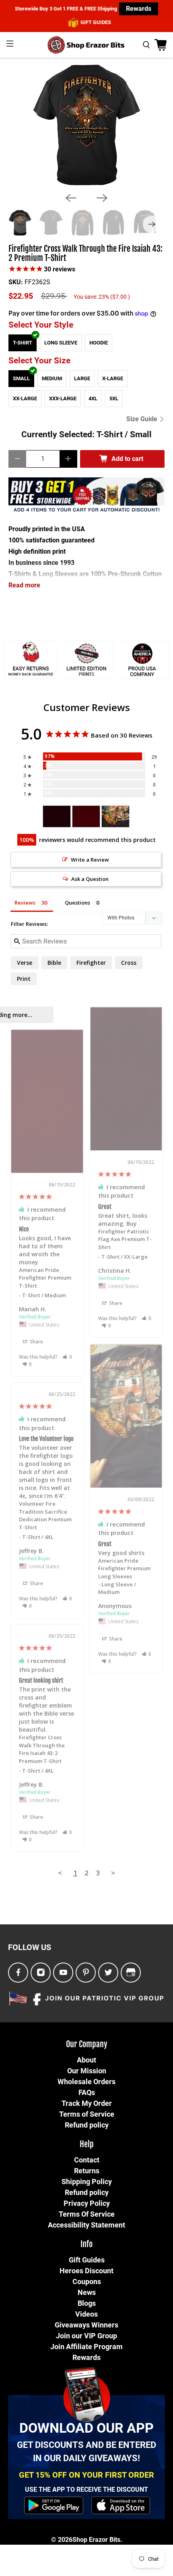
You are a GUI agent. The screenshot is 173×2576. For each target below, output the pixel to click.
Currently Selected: (86, 434)
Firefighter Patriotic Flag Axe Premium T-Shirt (125, 1239)
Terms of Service (87, 2114)
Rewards (139, 9)
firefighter (91, 963)
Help (87, 2144)
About (86, 2060)
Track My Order (87, 2103)
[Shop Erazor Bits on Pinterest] (86, 1973)
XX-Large (25, 398)
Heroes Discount (86, 2271)
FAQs (87, 2092)
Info (86, 2244)
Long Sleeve (61, 343)
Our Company (87, 2044)
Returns (87, 2171)
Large (82, 378)
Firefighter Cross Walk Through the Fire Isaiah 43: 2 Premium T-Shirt (85, 254)
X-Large (113, 378)
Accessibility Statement (86, 2225)
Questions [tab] (77, 903)
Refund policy (87, 2125)
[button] (147, 1318)
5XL (114, 398)
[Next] (102, 198)
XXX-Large (63, 398)
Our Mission (87, 2071)
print (24, 979)
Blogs (87, 2303)
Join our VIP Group (86, 2336)
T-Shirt (23, 343)
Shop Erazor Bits (96, 2540)
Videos (86, 2314)
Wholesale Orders (86, 2082)
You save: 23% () (102, 297)
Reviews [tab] (25, 903)
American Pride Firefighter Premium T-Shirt (45, 1278)
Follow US (30, 1947)
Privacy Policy (87, 2203)
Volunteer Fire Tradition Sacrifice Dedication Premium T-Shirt (45, 1515)
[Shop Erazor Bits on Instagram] (41, 1973)
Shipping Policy (87, 2182)
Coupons (87, 2282)
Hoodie (99, 343)
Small (21, 378)
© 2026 (62, 2540)
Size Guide (143, 419)
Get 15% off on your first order (86, 2475)
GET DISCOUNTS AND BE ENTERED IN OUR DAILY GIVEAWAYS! (86, 2452)
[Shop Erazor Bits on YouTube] (63, 1973)
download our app (86, 2428)
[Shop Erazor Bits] (87, 45)
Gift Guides (87, 2260)
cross (129, 963)
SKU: (16, 282)
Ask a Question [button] (90, 879)
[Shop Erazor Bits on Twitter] (108, 1973)
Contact (87, 2160)
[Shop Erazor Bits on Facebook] (18, 1973)
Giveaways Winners (86, 2325)
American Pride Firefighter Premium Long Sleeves (124, 1568)
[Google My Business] (131, 1973)
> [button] (113, 1873)
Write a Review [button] (90, 860)
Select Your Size (39, 361)
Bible (54, 963)
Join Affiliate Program (86, 2347)
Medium (52, 378)
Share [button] (115, 1303)
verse (25, 963)
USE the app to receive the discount (86, 2489)
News (87, 2292)
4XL (93, 398)
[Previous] (71, 198)
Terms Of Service (87, 2214)
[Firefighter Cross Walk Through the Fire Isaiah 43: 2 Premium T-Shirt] (86, 125)
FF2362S (37, 282)
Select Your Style (41, 325)
